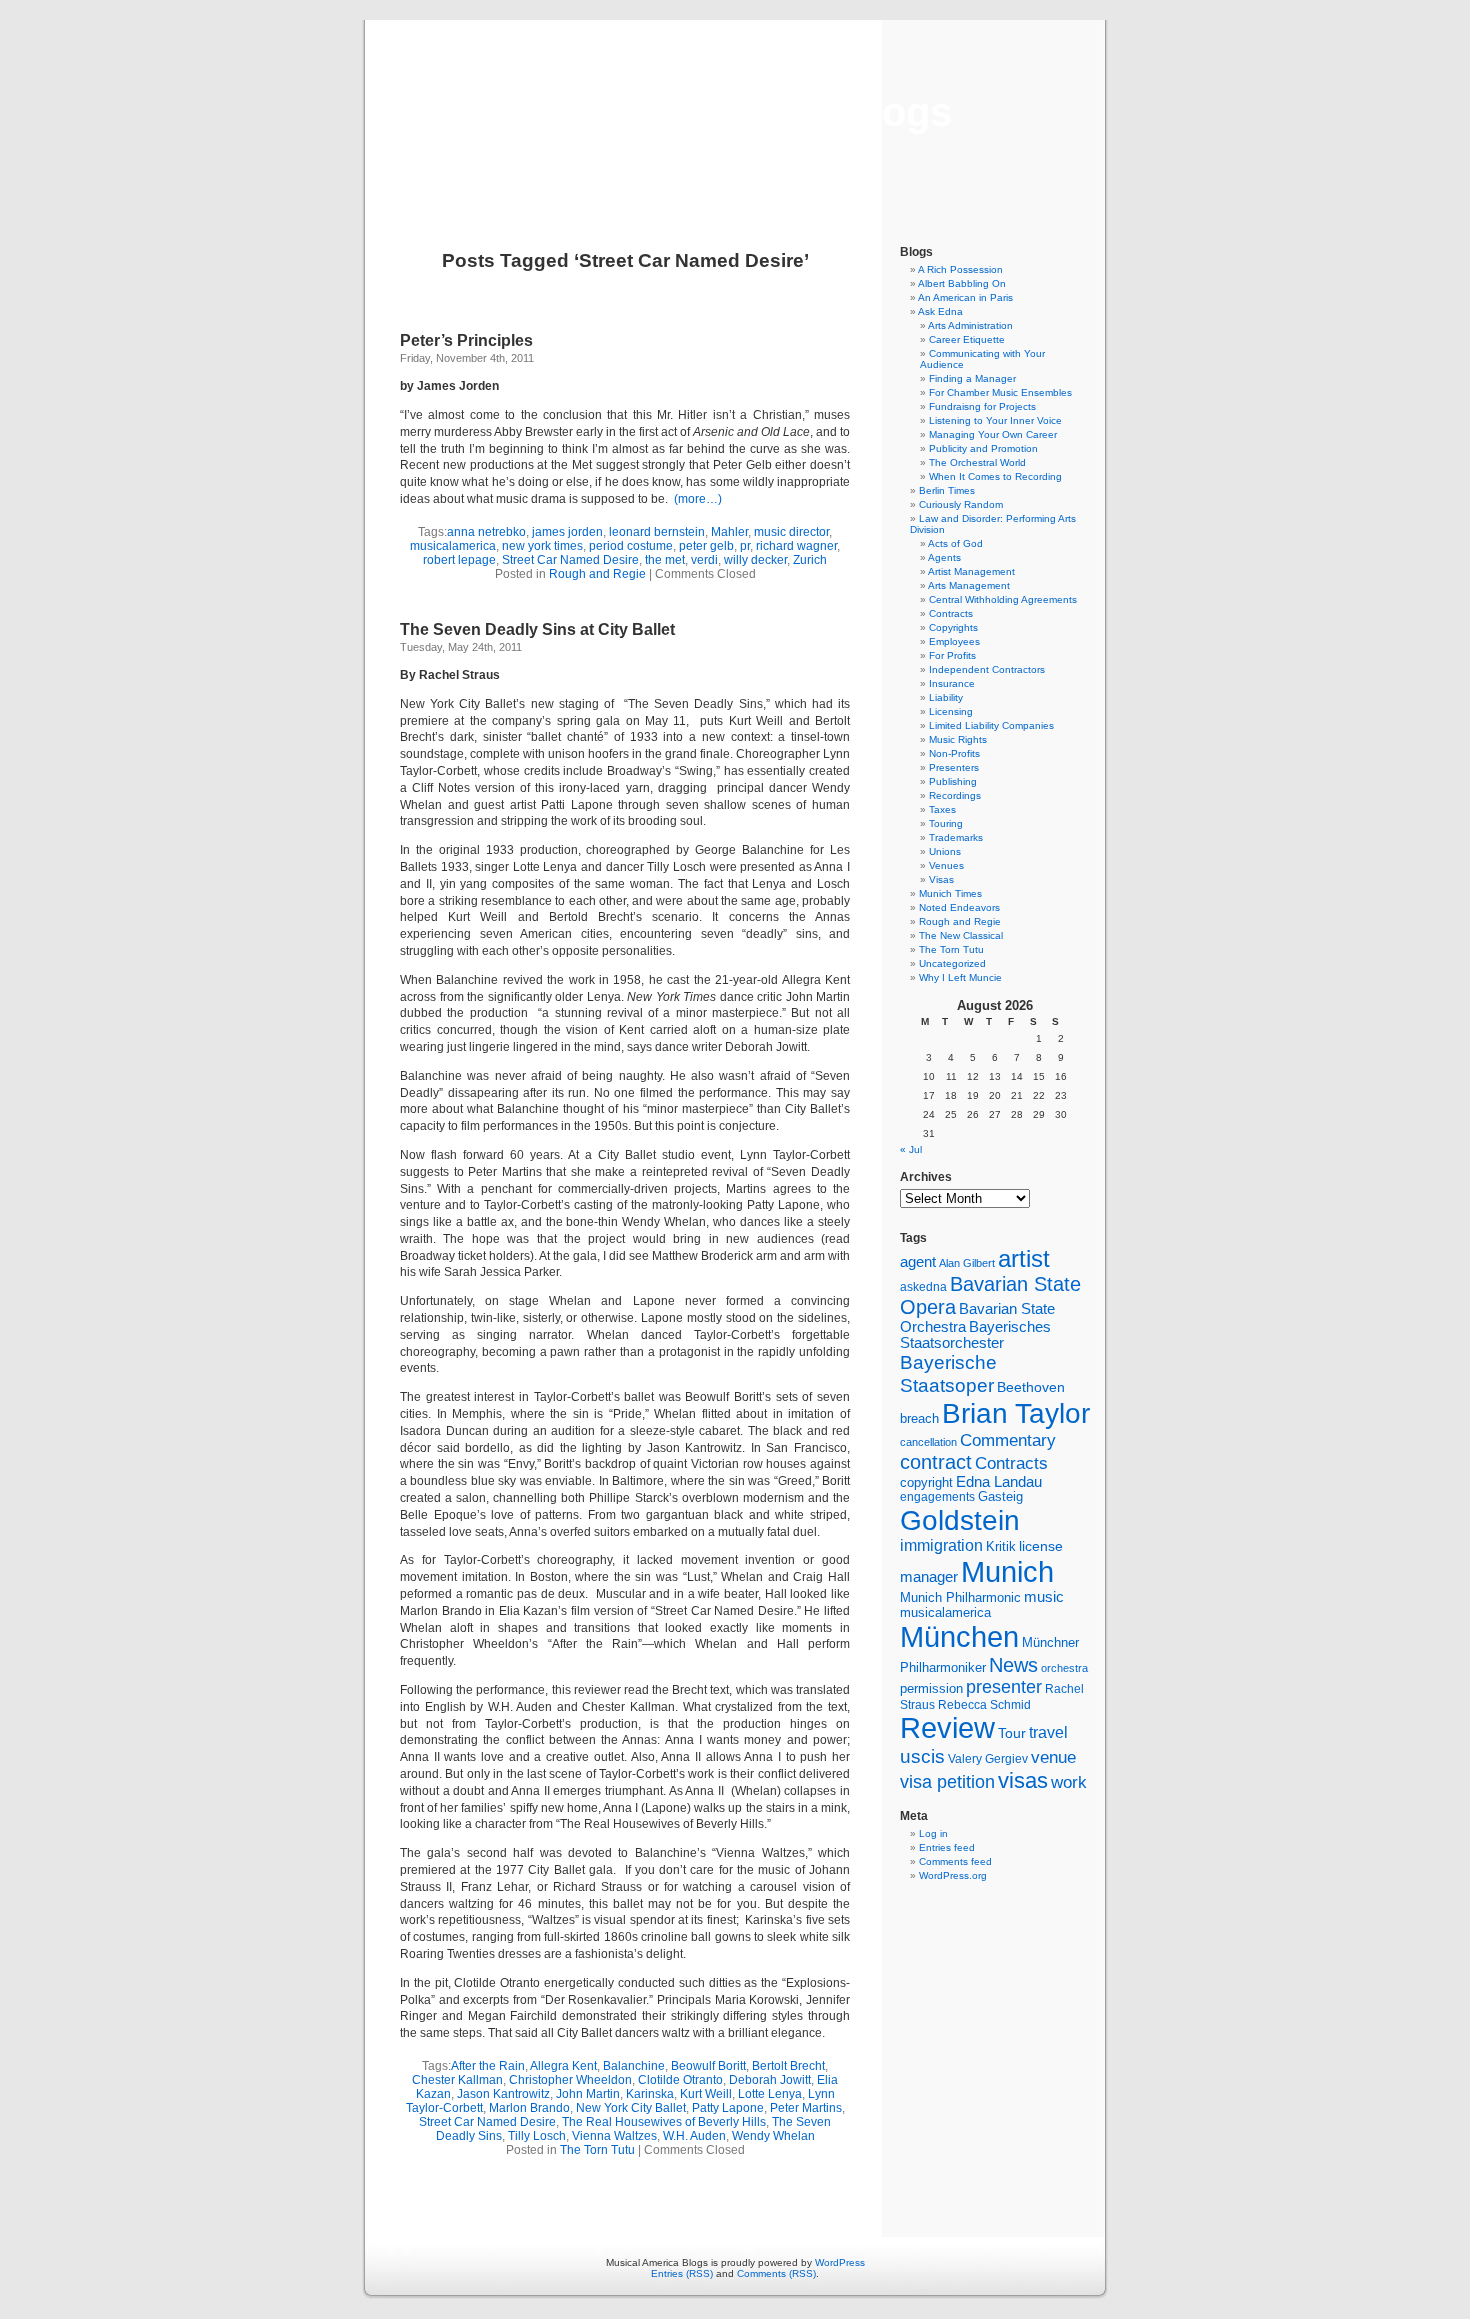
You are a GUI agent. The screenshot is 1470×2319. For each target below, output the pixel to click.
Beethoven (1031, 1387)
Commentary (1008, 1440)
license (1041, 1546)
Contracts (951, 613)
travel (1048, 1732)
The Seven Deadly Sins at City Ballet (537, 629)
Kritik (1001, 1547)
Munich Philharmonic (960, 1597)
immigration (941, 1545)
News (1013, 1665)
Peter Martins (806, 2108)
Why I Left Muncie (960, 977)
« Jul (911, 1149)
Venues (946, 865)
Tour (1012, 1733)
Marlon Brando (529, 2108)
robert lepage (459, 560)
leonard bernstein (657, 532)
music (1044, 1597)
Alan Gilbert (967, 1263)
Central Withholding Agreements (1003, 599)
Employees (954, 641)
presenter (1004, 1687)
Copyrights (953, 627)
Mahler (729, 532)
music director (791, 532)
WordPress (840, 2262)
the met (665, 560)
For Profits (952, 655)
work (1069, 1782)
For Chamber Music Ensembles (1000, 392)
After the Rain (488, 2066)
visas (1023, 1780)
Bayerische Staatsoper (948, 1373)
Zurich (810, 560)
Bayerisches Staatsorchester (975, 1335)
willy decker (755, 560)
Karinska (650, 2094)
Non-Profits (954, 753)
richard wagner (796, 546)
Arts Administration (970, 325)
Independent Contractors (987, 669)
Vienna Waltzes (614, 2136)
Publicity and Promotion (983, 448)
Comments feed (955, 1861)
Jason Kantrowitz (503, 2094)
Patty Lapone (728, 2108)
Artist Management (971, 571)
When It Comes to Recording (995, 476)
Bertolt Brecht (788, 2066)
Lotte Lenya (770, 2094)
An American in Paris (965, 297)
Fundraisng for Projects (982, 406)
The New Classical (961, 935)
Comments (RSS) (776, 2273)
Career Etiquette (967, 339)
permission (931, 1689)
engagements (937, 1497)
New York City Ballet (631, 2108)
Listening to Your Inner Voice (995, 420)
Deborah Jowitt (770, 2080)
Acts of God (955, 543)
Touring (946, 823)
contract (936, 1462)
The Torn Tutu (597, 2150)
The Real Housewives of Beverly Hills (664, 2122)
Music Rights (958, 739)
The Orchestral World (977, 462)
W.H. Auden (694, 2136)
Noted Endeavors (959, 907)
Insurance (952, 683)
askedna (923, 1287)
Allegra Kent (563, 2066)
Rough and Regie (597, 574)
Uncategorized (952, 963)
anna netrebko (486, 532)
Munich (1007, 1571)
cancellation (928, 1442)
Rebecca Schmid (984, 1705)
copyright (926, 1482)
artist (1024, 1258)
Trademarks (956, 837)
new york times (542, 546)
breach (919, 1419)
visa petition (947, 1782)
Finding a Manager (972, 378)
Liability (946, 697)
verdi (704, 560)
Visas (941, 879)
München (959, 1636)
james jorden (567, 532)
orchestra (1064, 1668)
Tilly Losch (537, 2136)
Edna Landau (999, 1482)
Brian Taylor (1016, 1413)
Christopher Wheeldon (570, 2080)
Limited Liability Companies (991, 725)
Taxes (942, 809)
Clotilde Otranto (680, 2080)
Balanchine (634, 2066)
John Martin (588, 2094)
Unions (945, 851)
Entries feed (947, 1847)
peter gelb (706, 546)
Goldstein (960, 1520)
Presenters (954, 767)
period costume (631, 546)
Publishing (953, 781)
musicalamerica (453, 546)
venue (1053, 1757)
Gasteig (1000, 1497)
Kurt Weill (706, 2094)
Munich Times (950, 893)
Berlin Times (947, 490)
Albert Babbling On (962, 283)
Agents (944, 557)
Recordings (955, 795)
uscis (922, 1756)
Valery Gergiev (988, 1758)
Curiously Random (961, 504)
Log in (933, 1833)
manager (929, 1577)
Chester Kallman (457, 2080)
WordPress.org (953, 1875)
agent (918, 1261)
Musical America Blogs (735, 112)
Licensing (951, 711)
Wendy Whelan (773, 2136)
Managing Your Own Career (993, 434)
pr (745, 546)
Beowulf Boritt (708, 2066)
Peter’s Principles (466, 340)
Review (947, 1728)
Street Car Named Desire (570, 560)
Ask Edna (940, 311)
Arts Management (969, 585)
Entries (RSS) (682, 2273)
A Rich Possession (960, 269)
